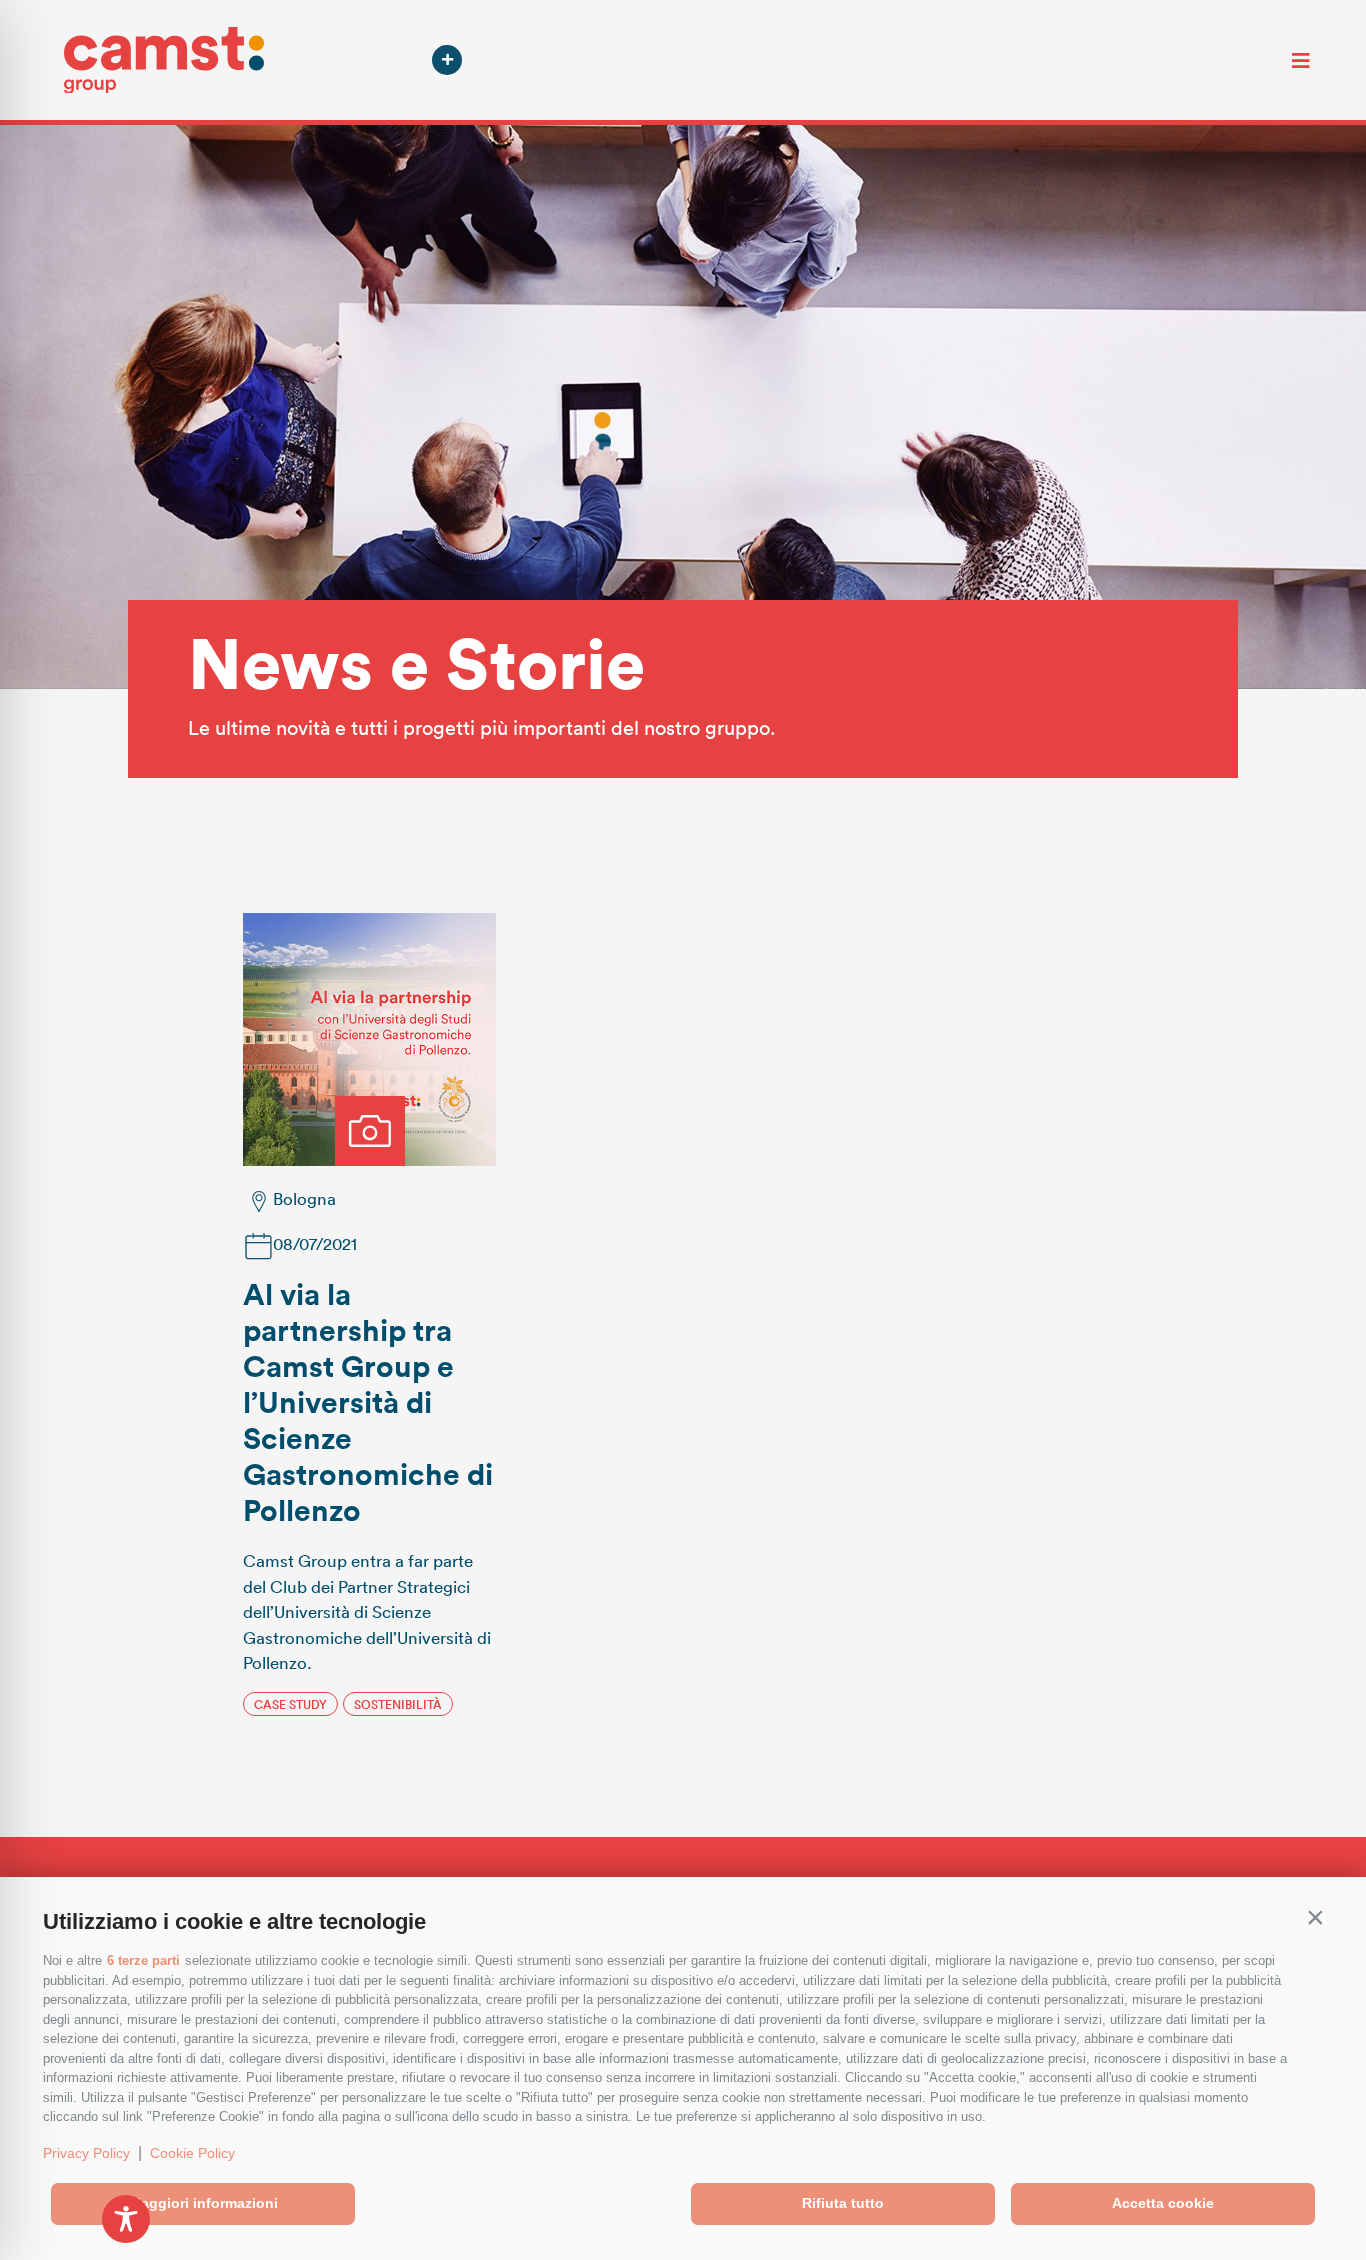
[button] (1315, 1917)
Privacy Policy (86, 2153)
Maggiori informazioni (203, 2203)
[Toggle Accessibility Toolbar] (126, 2219)
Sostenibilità (398, 1704)
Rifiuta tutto (843, 2203)
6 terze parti (143, 1960)
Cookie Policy (192, 2153)
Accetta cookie (1163, 2203)
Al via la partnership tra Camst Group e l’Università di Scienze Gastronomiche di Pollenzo (368, 1401)
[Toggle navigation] (1301, 60)
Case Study (290, 1704)
